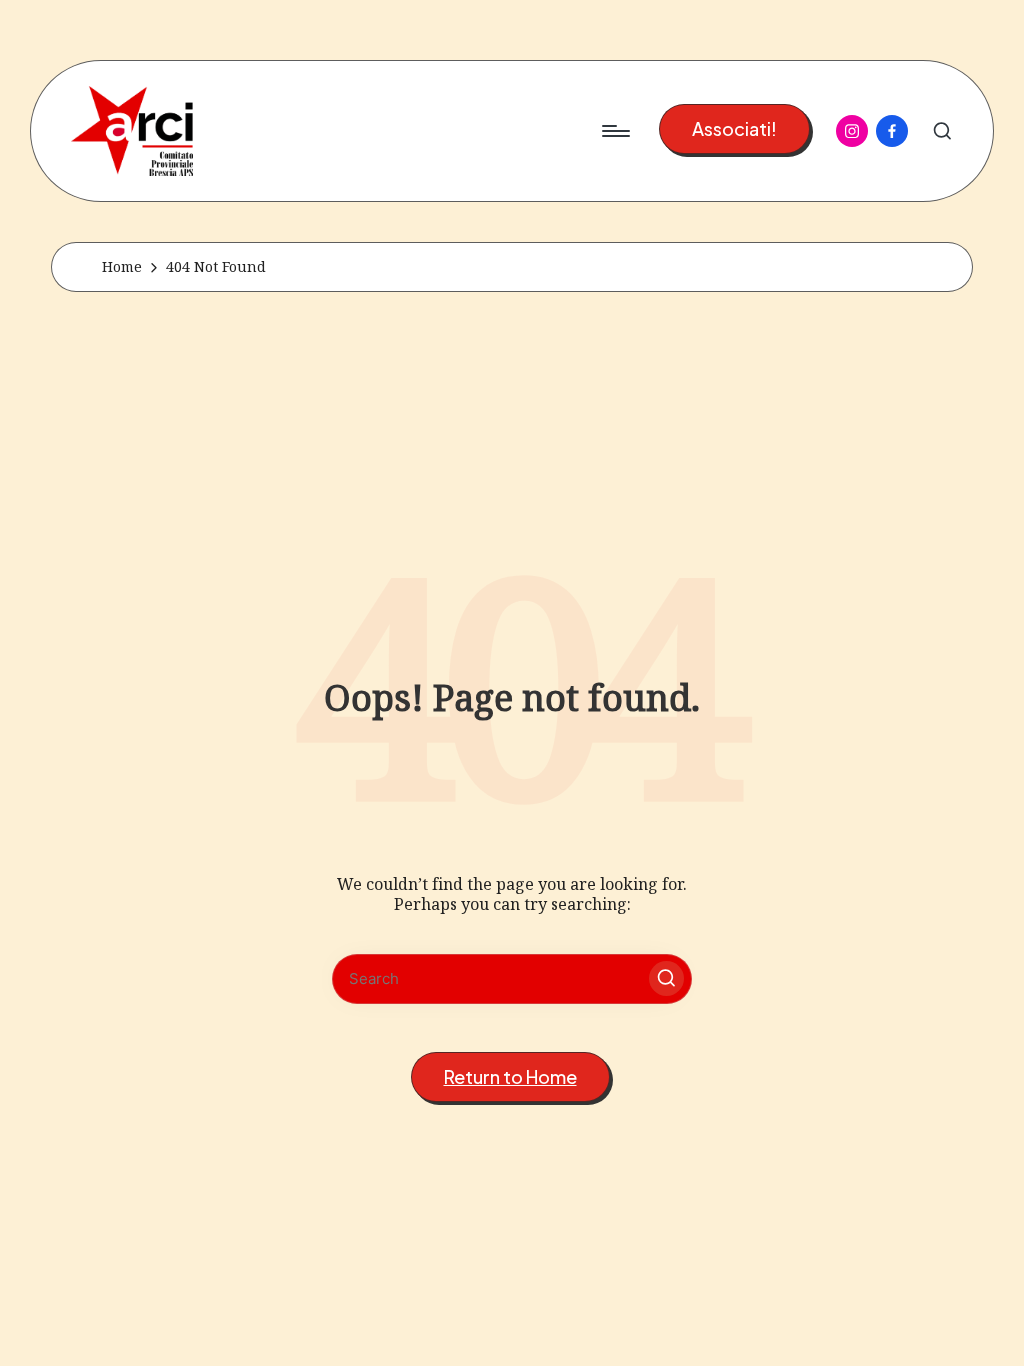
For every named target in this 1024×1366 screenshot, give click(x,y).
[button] (734, 129)
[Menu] (614, 131)
